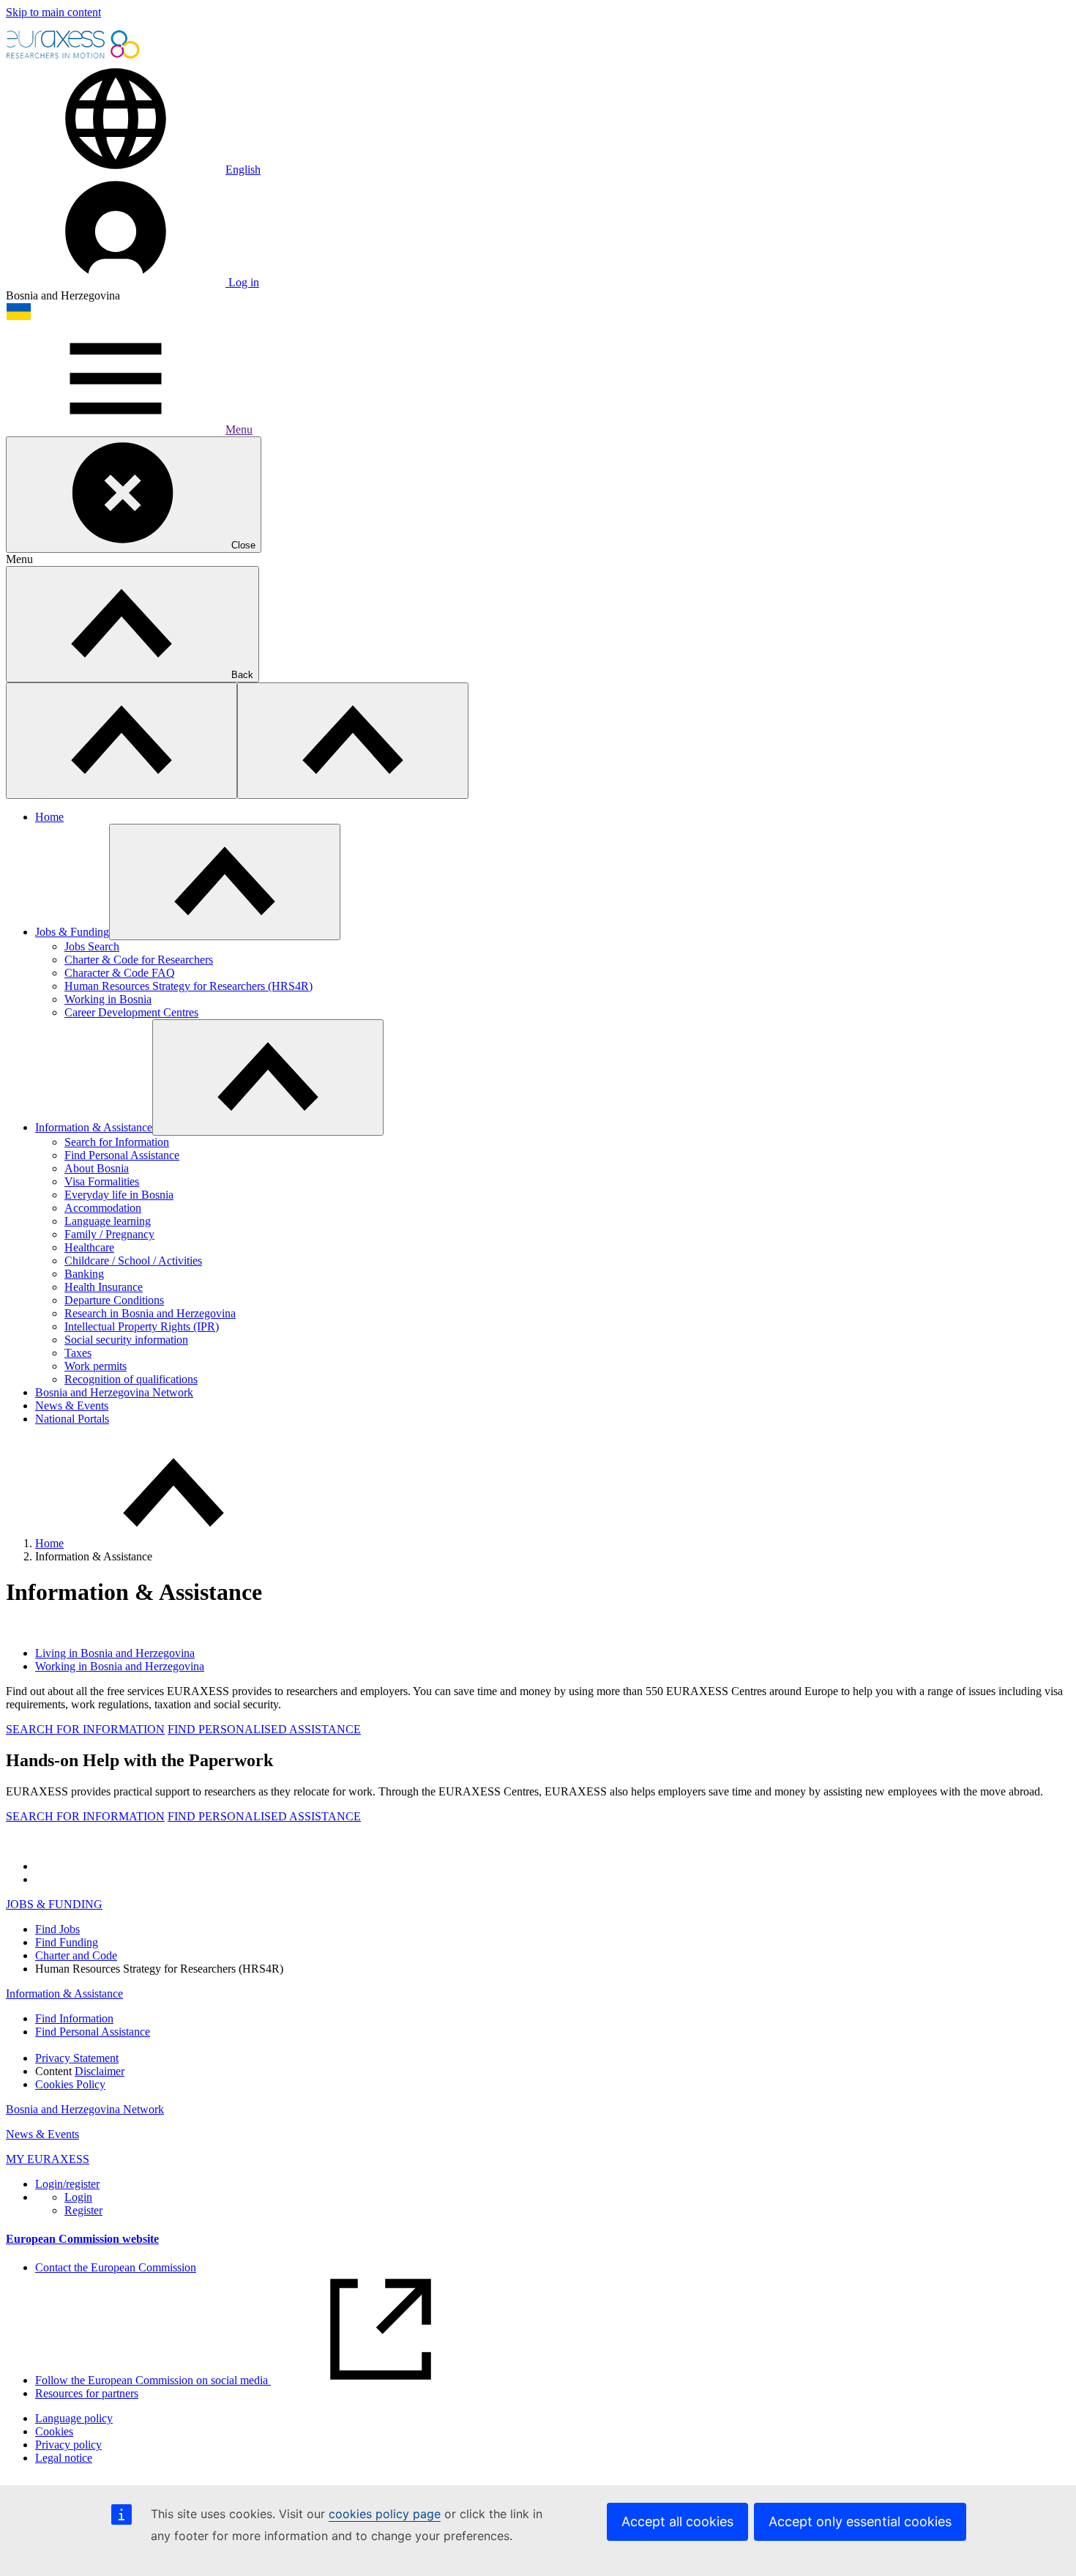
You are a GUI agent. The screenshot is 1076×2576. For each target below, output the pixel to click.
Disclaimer (100, 2071)
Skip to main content (53, 12)
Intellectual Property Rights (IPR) (142, 1326)
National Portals (72, 1419)
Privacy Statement (77, 2058)
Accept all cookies (677, 2521)
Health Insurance (104, 1287)
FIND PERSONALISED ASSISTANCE (264, 1729)
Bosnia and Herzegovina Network (114, 1392)
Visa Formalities (102, 1181)
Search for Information (117, 1142)
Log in (242, 282)
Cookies (54, 2431)
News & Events (72, 1406)
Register (83, 2210)
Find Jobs (57, 1929)
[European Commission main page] (74, 57)
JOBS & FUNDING (54, 1904)
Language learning (108, 1221)
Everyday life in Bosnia (119, 1195)
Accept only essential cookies (860, 2521)
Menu (239, 429)
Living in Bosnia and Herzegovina (115, 1653)
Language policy (74, 2418)
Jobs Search (92, 946)
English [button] (243, 170)
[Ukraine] (19, 317)
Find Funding (67, 1942)
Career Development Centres (131, 1012)
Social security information (126, 1340)
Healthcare (89, 1247)
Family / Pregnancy (109, 1234)
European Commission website (82, 2239)
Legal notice (64, 2458)
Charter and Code (76, 1955)
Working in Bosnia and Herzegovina (120, 1666)
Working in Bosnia (108, 999)
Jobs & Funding (72, 932)
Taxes (78, 1353)
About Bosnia (97, 1168)
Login (78, 2197)
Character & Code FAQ (120, 973)
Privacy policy (68, 2445)
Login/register (67, 2184)
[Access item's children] (225, 882)
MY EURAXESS (48, 2159)
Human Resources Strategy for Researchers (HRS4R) (188, 986)
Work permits (96, 1366)
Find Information (74, 2018)
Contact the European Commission (116, 2267)
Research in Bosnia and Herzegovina (150, 1313)
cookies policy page (385, 2514)
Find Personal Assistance (122, 1155)
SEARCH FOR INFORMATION (85, 1729)
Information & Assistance (94, 1127)
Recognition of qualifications (131, 1379)
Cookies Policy (70, 2084)
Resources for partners (87, 2393)
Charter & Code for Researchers (139, 960)
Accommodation (103, 1208)
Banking (84, 1274)
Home (49, 817)
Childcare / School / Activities (133, 1261)
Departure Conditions (114, 1300)
